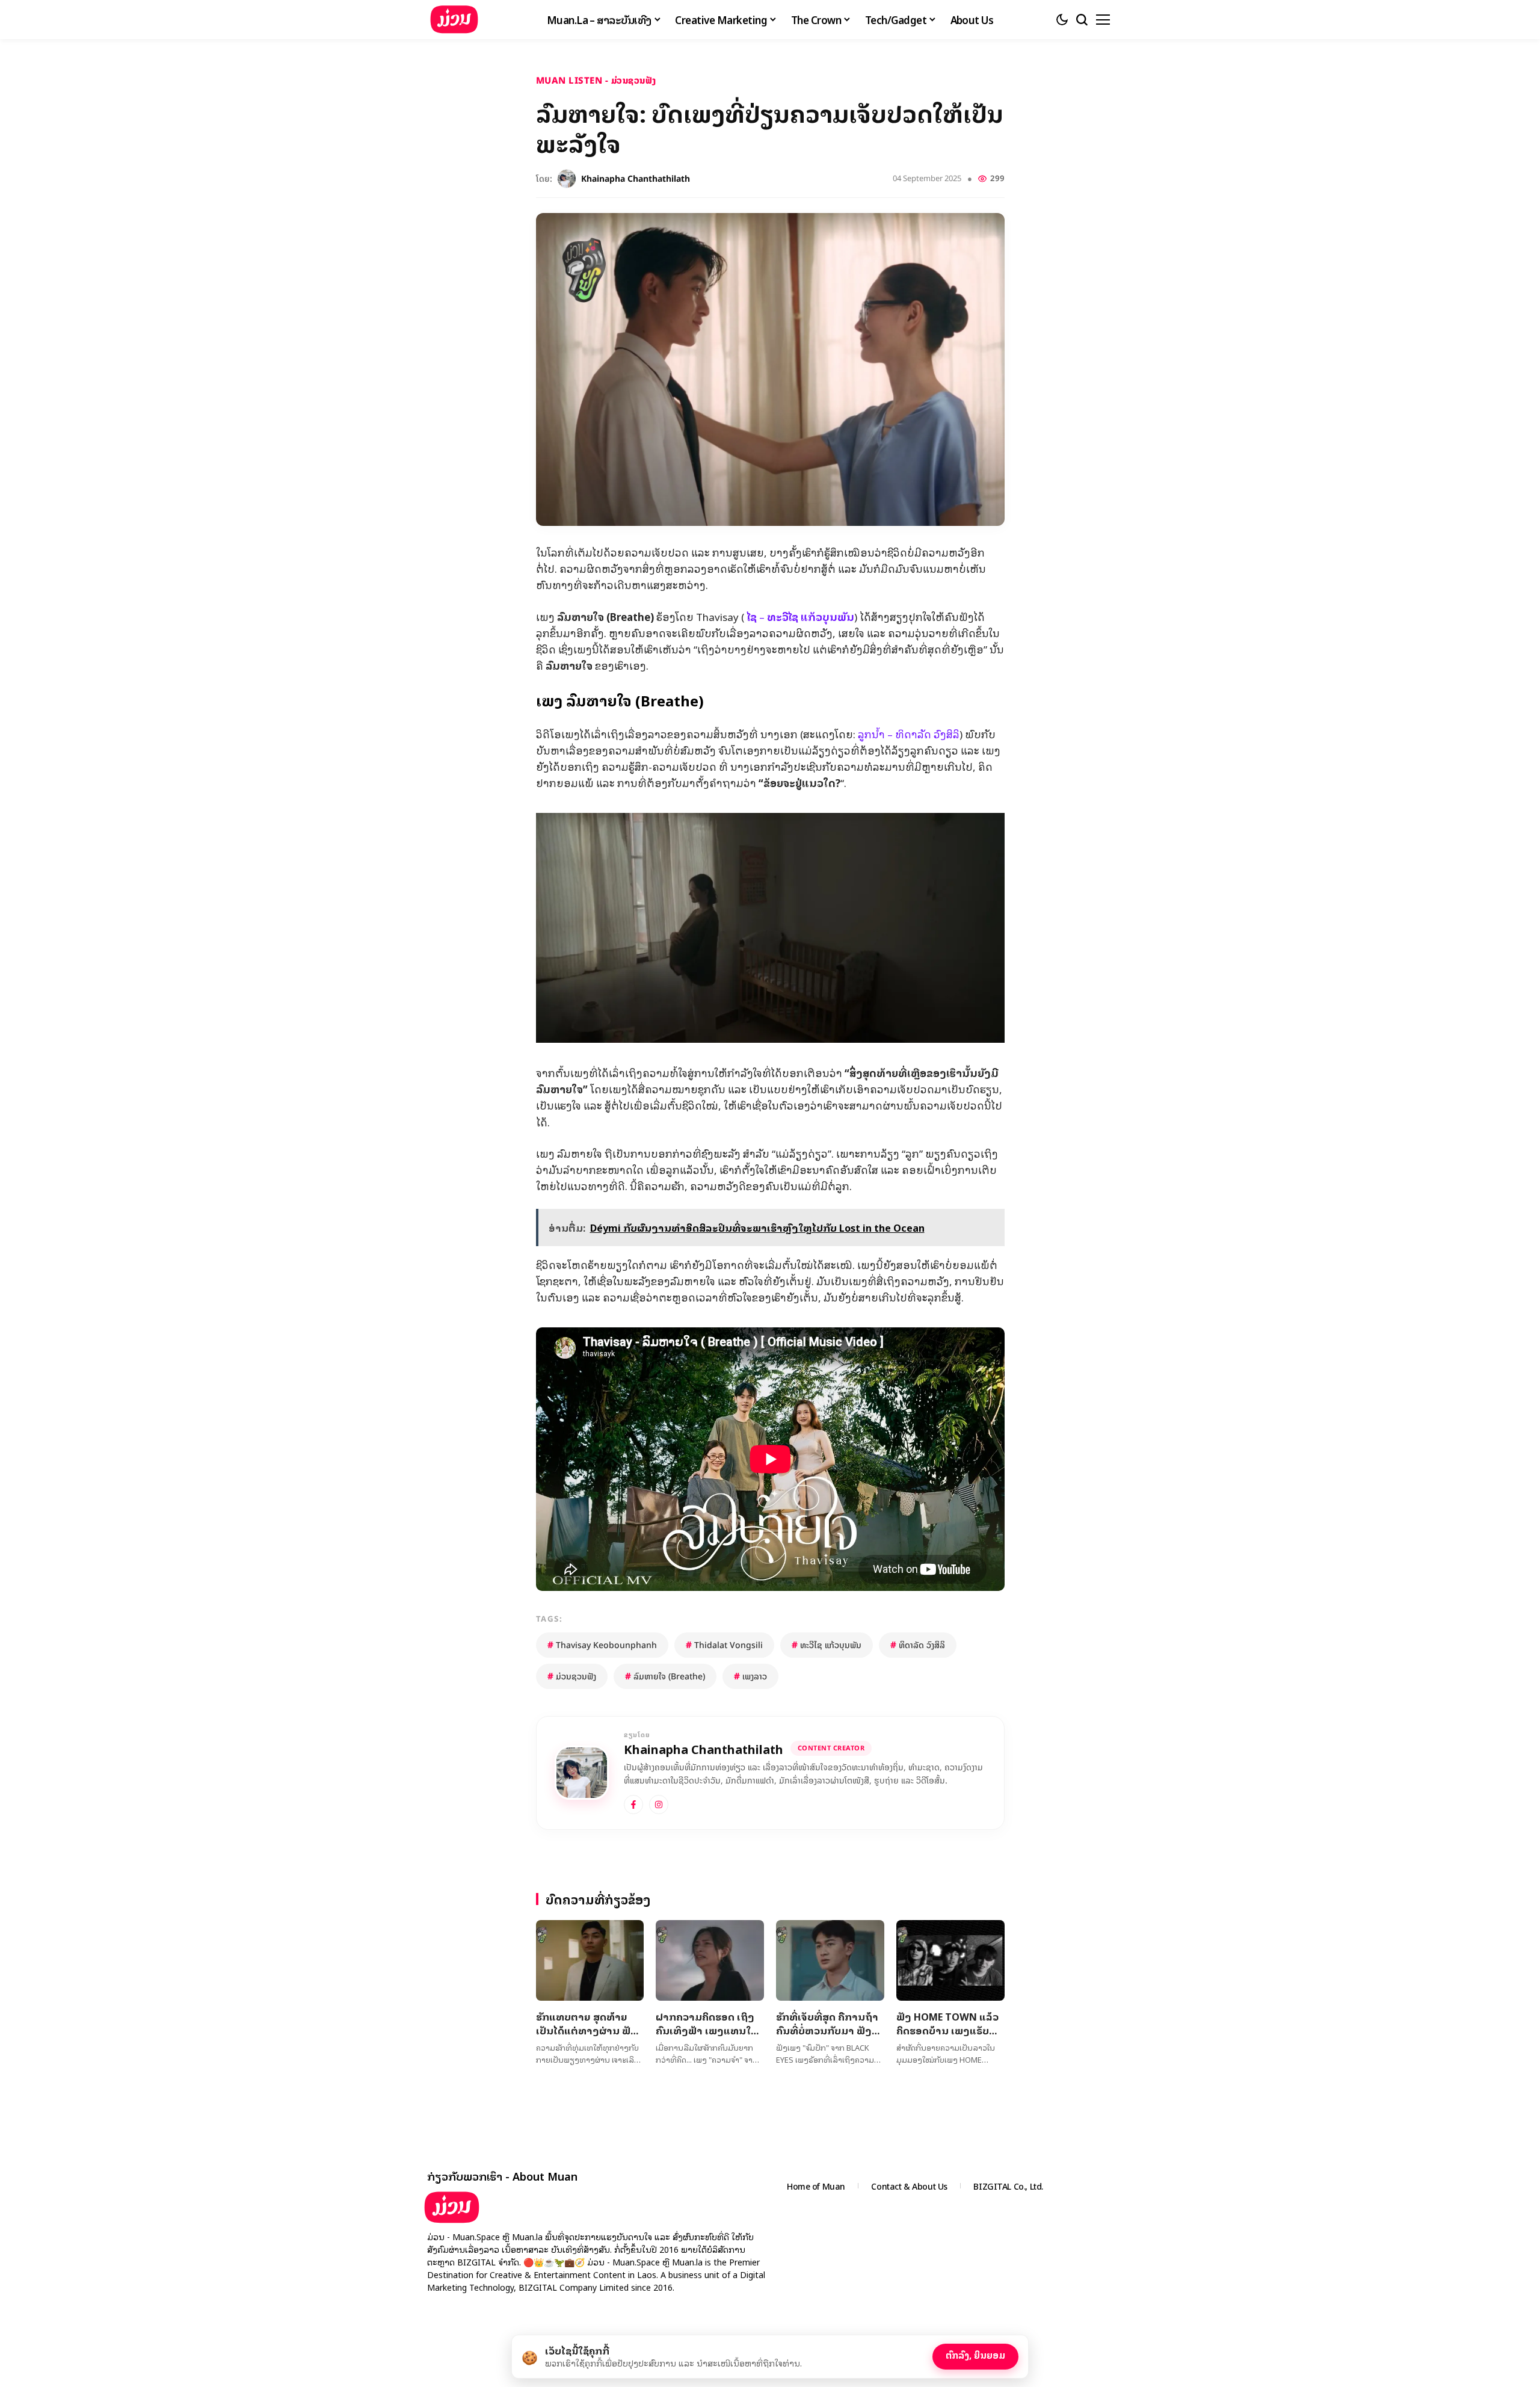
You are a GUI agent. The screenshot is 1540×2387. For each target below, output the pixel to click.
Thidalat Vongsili (724, 1645)
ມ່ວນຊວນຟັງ (572, 1676)
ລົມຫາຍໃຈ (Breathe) (665, 1676)
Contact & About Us (909, 2186)
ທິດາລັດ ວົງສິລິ (918, 1645)
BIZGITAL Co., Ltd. (1008, 2186)
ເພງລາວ (750, 1676)
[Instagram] (659, 1805)
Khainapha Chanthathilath (636, 179)
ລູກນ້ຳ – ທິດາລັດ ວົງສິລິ (909, 734)
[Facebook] (633, 1805)
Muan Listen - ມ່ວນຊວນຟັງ (596, 80)
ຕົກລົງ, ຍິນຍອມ (975, 2355)
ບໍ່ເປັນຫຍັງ (901, 2354)
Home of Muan (816, 2186)
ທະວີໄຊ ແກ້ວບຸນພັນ (827, 1645)
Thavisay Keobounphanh (602, 1645)
